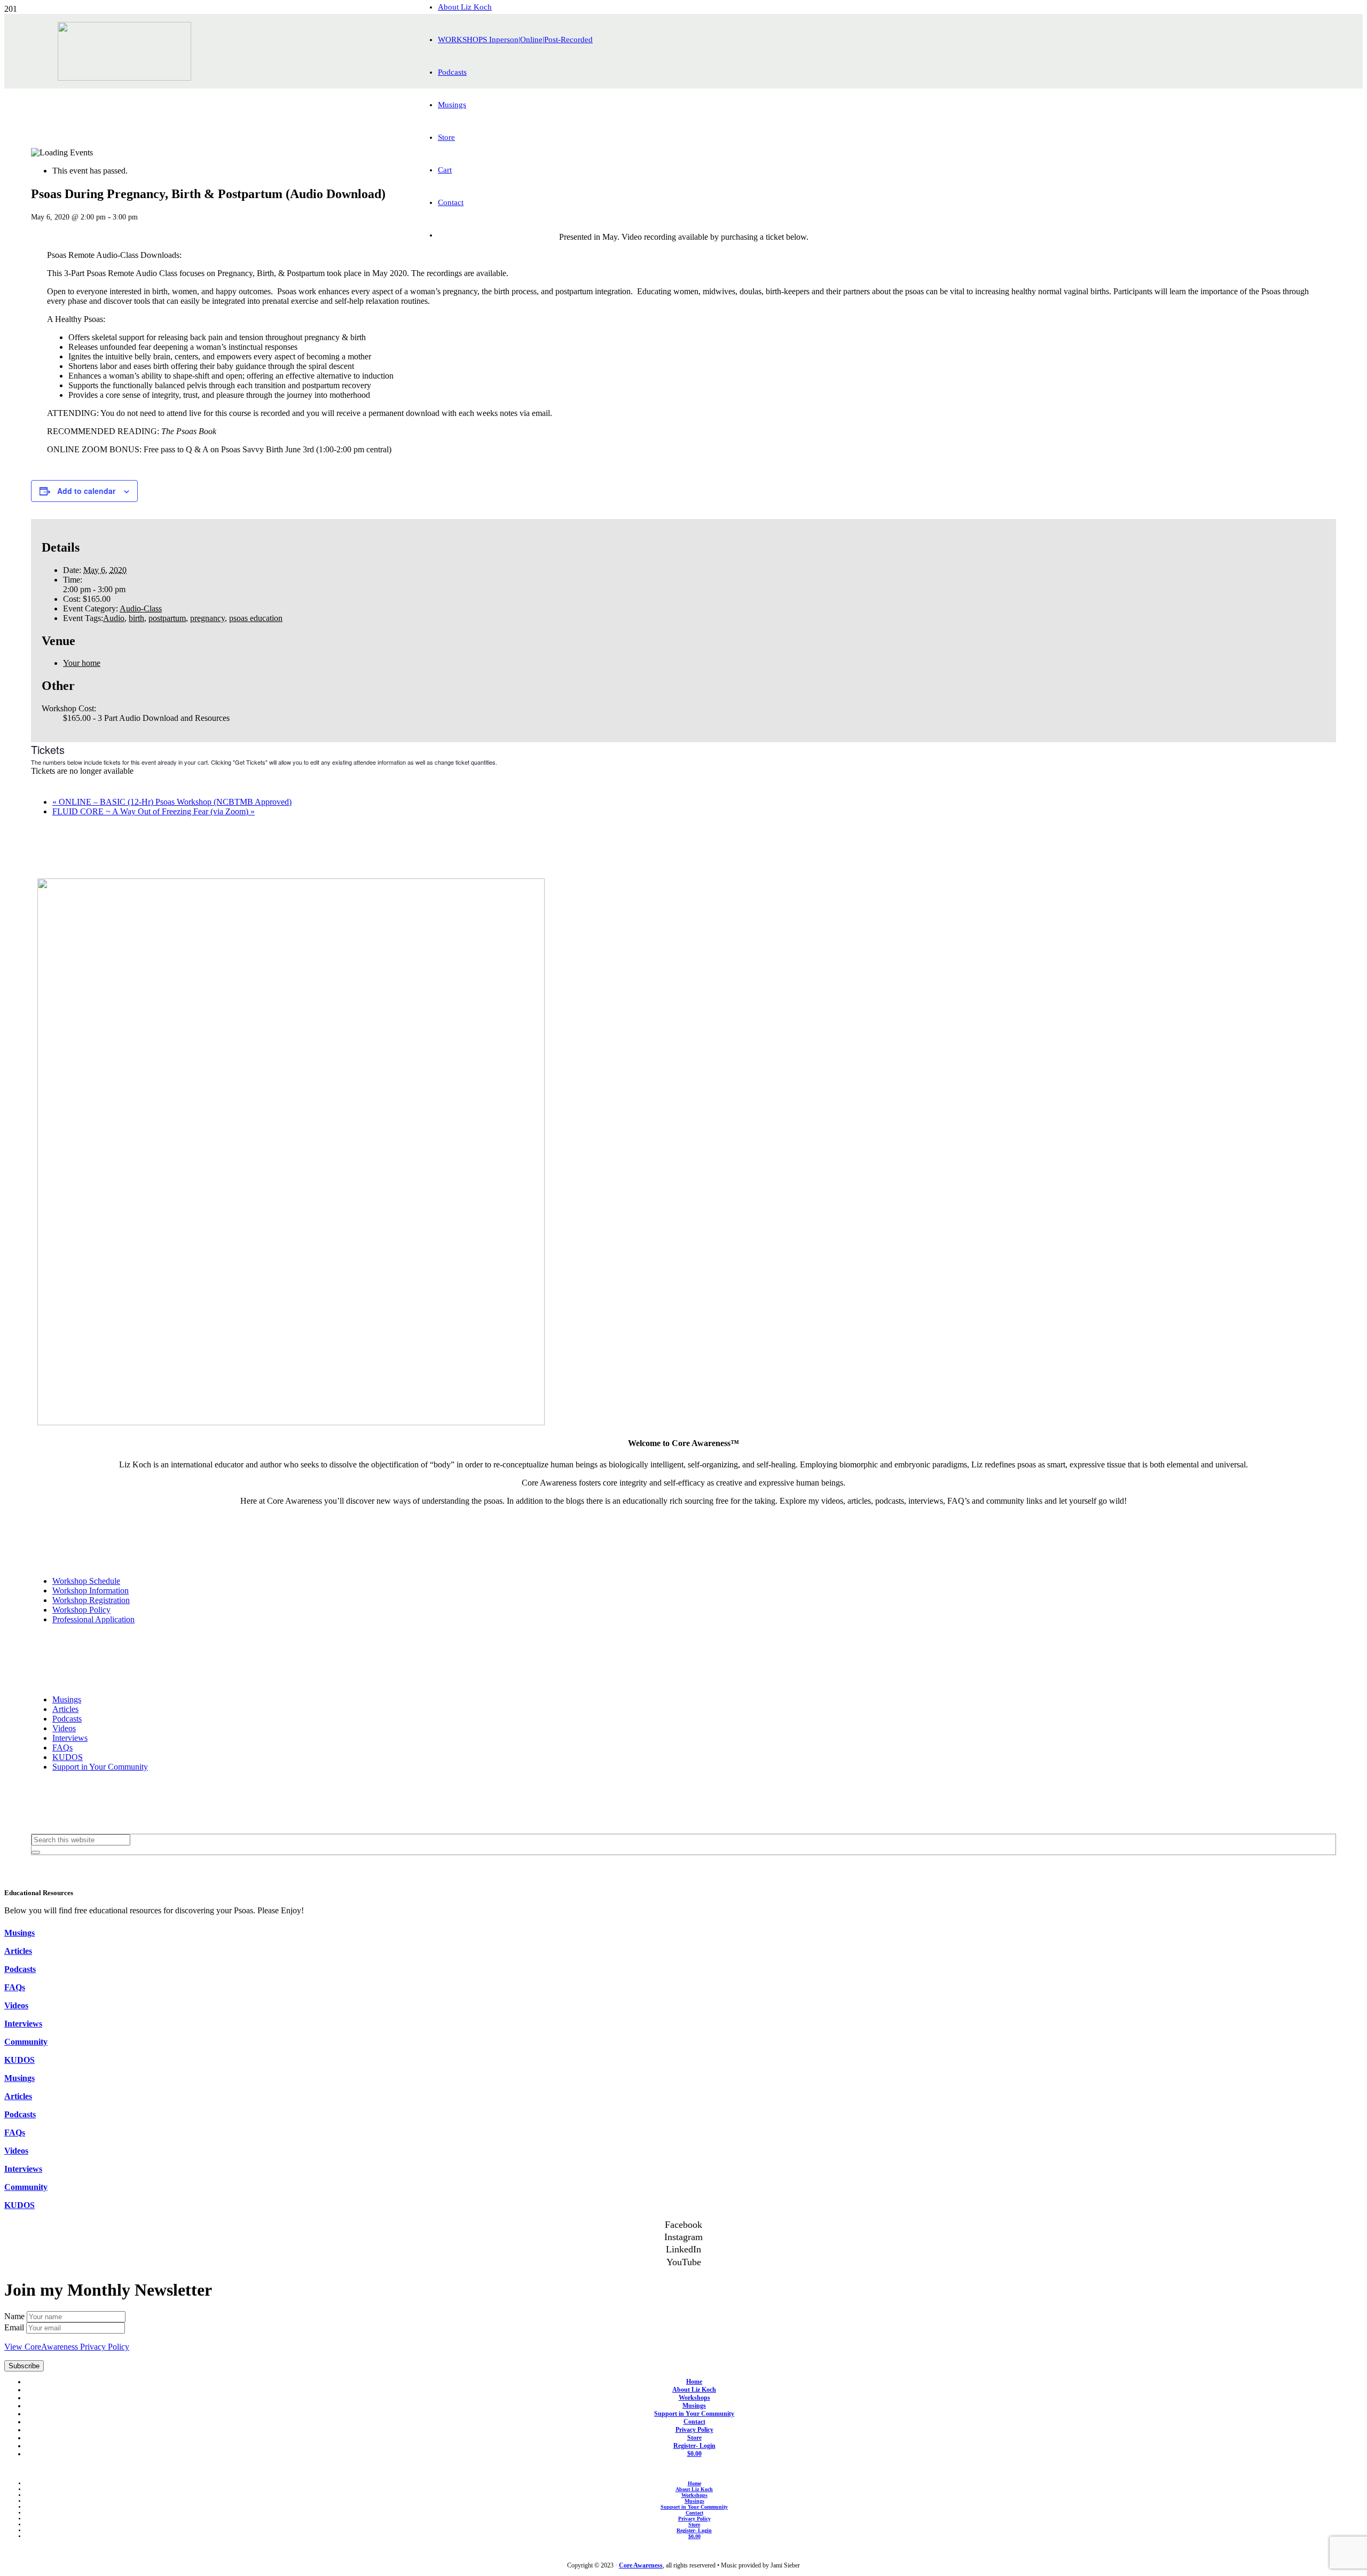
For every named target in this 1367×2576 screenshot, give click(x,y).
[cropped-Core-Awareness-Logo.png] (124, 78)
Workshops (694, 2398)
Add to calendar (86, 491)
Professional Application (93, 1619)
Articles (65, 1709)
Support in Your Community (100, 1767)
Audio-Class (141, 608)
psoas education (256, 618)
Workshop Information (91, 1591)
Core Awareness (641, 2565)
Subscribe (24, 2366)
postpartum (167, 618)
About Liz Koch (694, 2390)
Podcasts (67, 1719)
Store (694, 2438)
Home (694, 2382)
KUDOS (68, 1757)
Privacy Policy (694, 2430)
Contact (694, 2422)
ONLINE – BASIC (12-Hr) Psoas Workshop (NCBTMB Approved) (172, 802)
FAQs (62, 1748)
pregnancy (207, 618)
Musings (67, 1699)
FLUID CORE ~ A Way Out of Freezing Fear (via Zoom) (154, 811)
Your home (82, 663)
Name (15, 2316)
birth (136, 618)
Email (15, 2327)
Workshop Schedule (86, 1581)
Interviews (70, 1738)
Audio (114, 618)
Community (26, 2042)
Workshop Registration (91, 1600)
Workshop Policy (81, 1610)
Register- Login (694, 2446)
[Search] (36, 1852)
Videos (64, 1728)
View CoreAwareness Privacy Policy (67, 2347)
